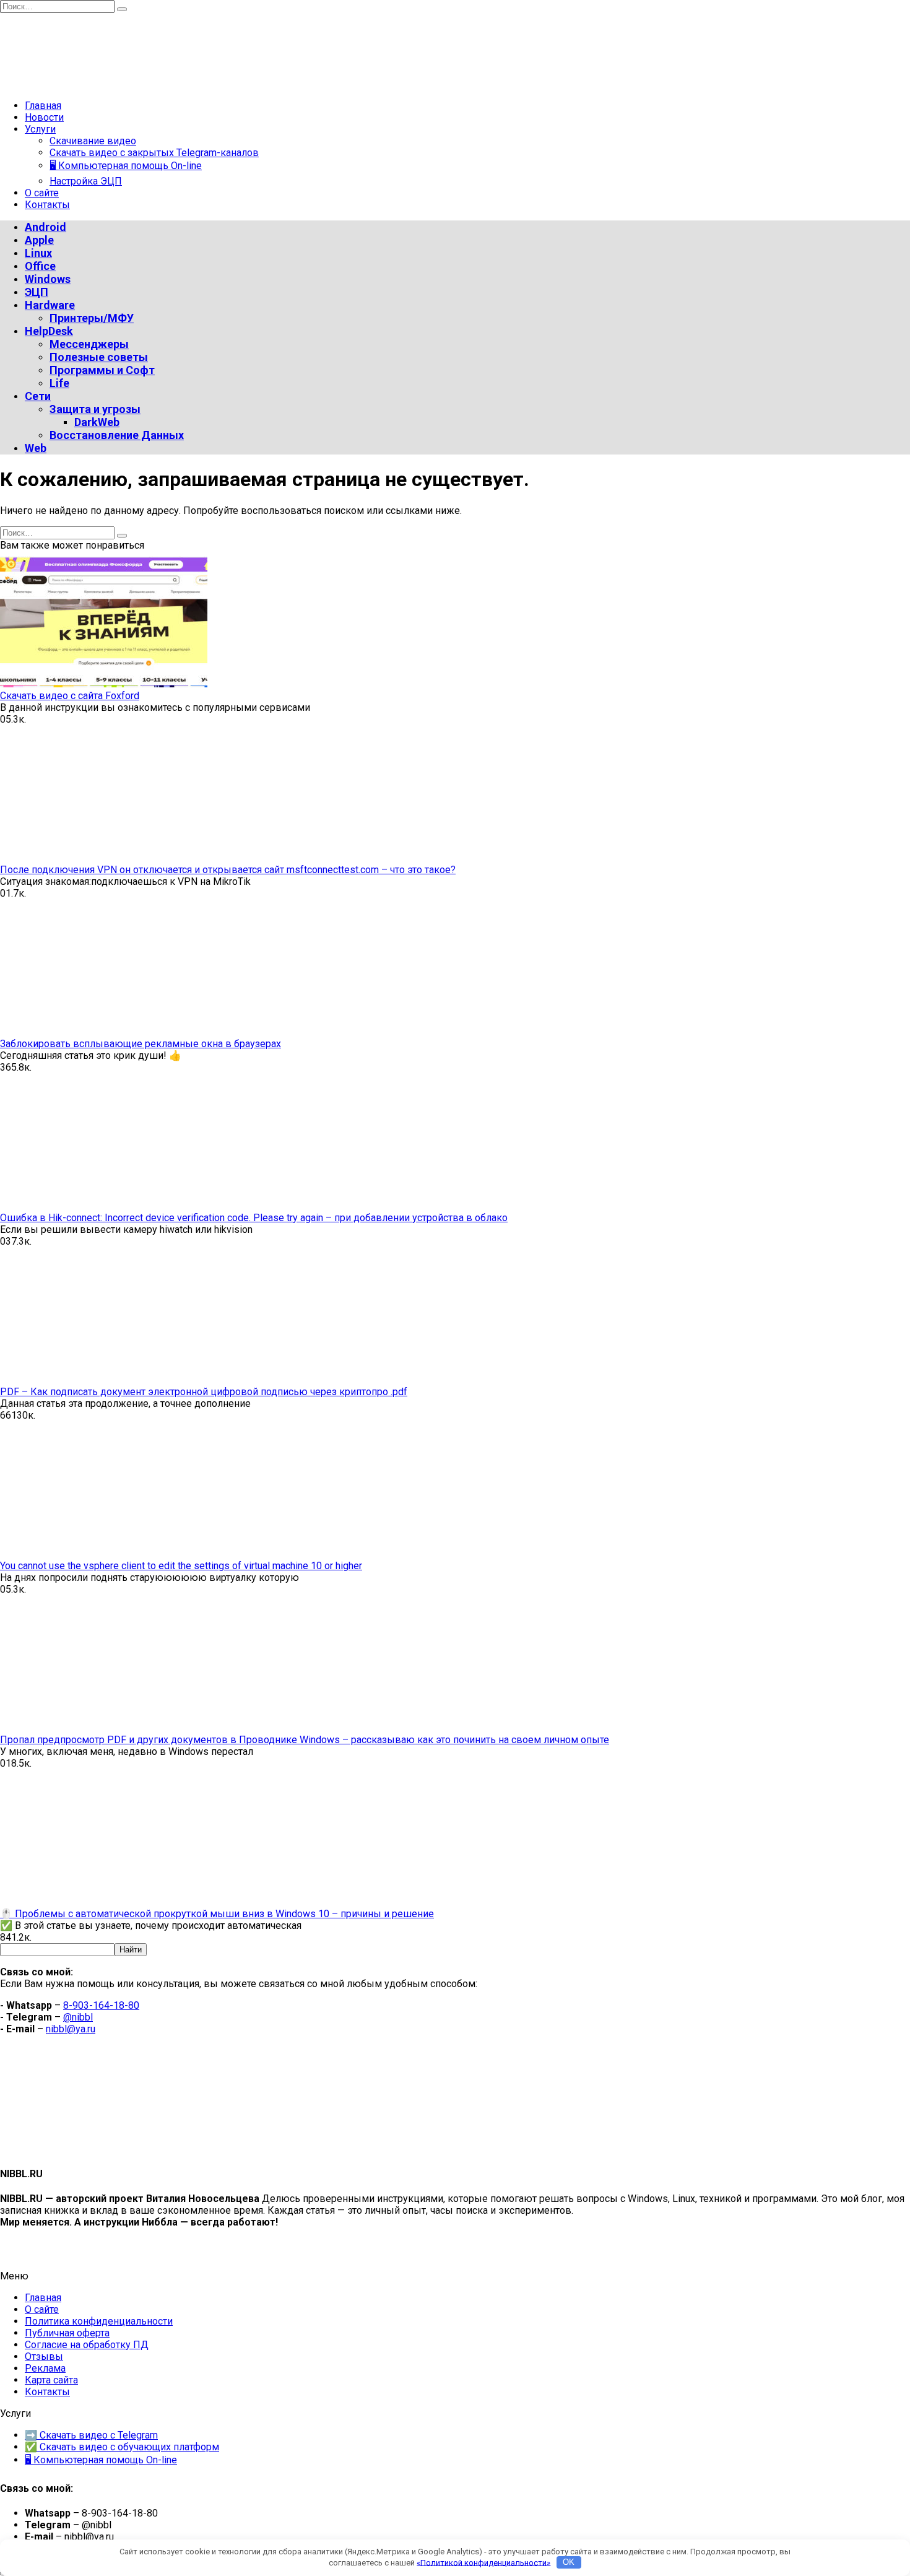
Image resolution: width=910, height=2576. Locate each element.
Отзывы (44, 2356)
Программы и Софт (102, 370)
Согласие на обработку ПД (87, 2345)
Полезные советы (99, 357)
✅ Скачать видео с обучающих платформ (122, 2447)
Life (59, 383)
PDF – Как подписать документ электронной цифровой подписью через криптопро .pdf (204, 1392)
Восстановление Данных (117, 435)
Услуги (40, 129)
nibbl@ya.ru (71, 2029)
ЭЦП (37, 292)
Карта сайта (51, 2380)
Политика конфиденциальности (99, 2321)
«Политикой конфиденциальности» (483, 2562)
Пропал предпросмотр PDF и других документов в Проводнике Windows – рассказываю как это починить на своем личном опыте (305, 1740)
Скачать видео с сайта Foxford (70, 696)
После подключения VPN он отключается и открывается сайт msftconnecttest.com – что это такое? (228, 870)
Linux (38, 253)
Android (45, 227)
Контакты (47, 205)
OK (569, 2562)
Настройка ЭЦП (86, 181)
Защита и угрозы (95, 409)
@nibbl (78, 2017)
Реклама (45, 2368)
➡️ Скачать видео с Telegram (91, 2435)
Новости (44, 117)
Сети (38, 396)
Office (40, 266)
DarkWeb (97, 422)
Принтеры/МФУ (92, 318)
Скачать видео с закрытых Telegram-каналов (154, 153)
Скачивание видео (93, 141)
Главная (43, 106)
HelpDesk (49, 331)
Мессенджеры (89, 344)
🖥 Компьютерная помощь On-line (126, 166)
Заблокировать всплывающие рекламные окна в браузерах (141, 1044)
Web (36, 448)
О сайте (42, 193)
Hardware (50, 305)
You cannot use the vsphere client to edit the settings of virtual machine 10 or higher (181, 1566)
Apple (39, 240)
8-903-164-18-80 (101, 2005)
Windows (48, 279)
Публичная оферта (67, 2333)
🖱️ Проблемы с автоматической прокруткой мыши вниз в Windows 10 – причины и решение (217, 1914)
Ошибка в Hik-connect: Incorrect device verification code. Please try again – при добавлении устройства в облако (254, 1218)
